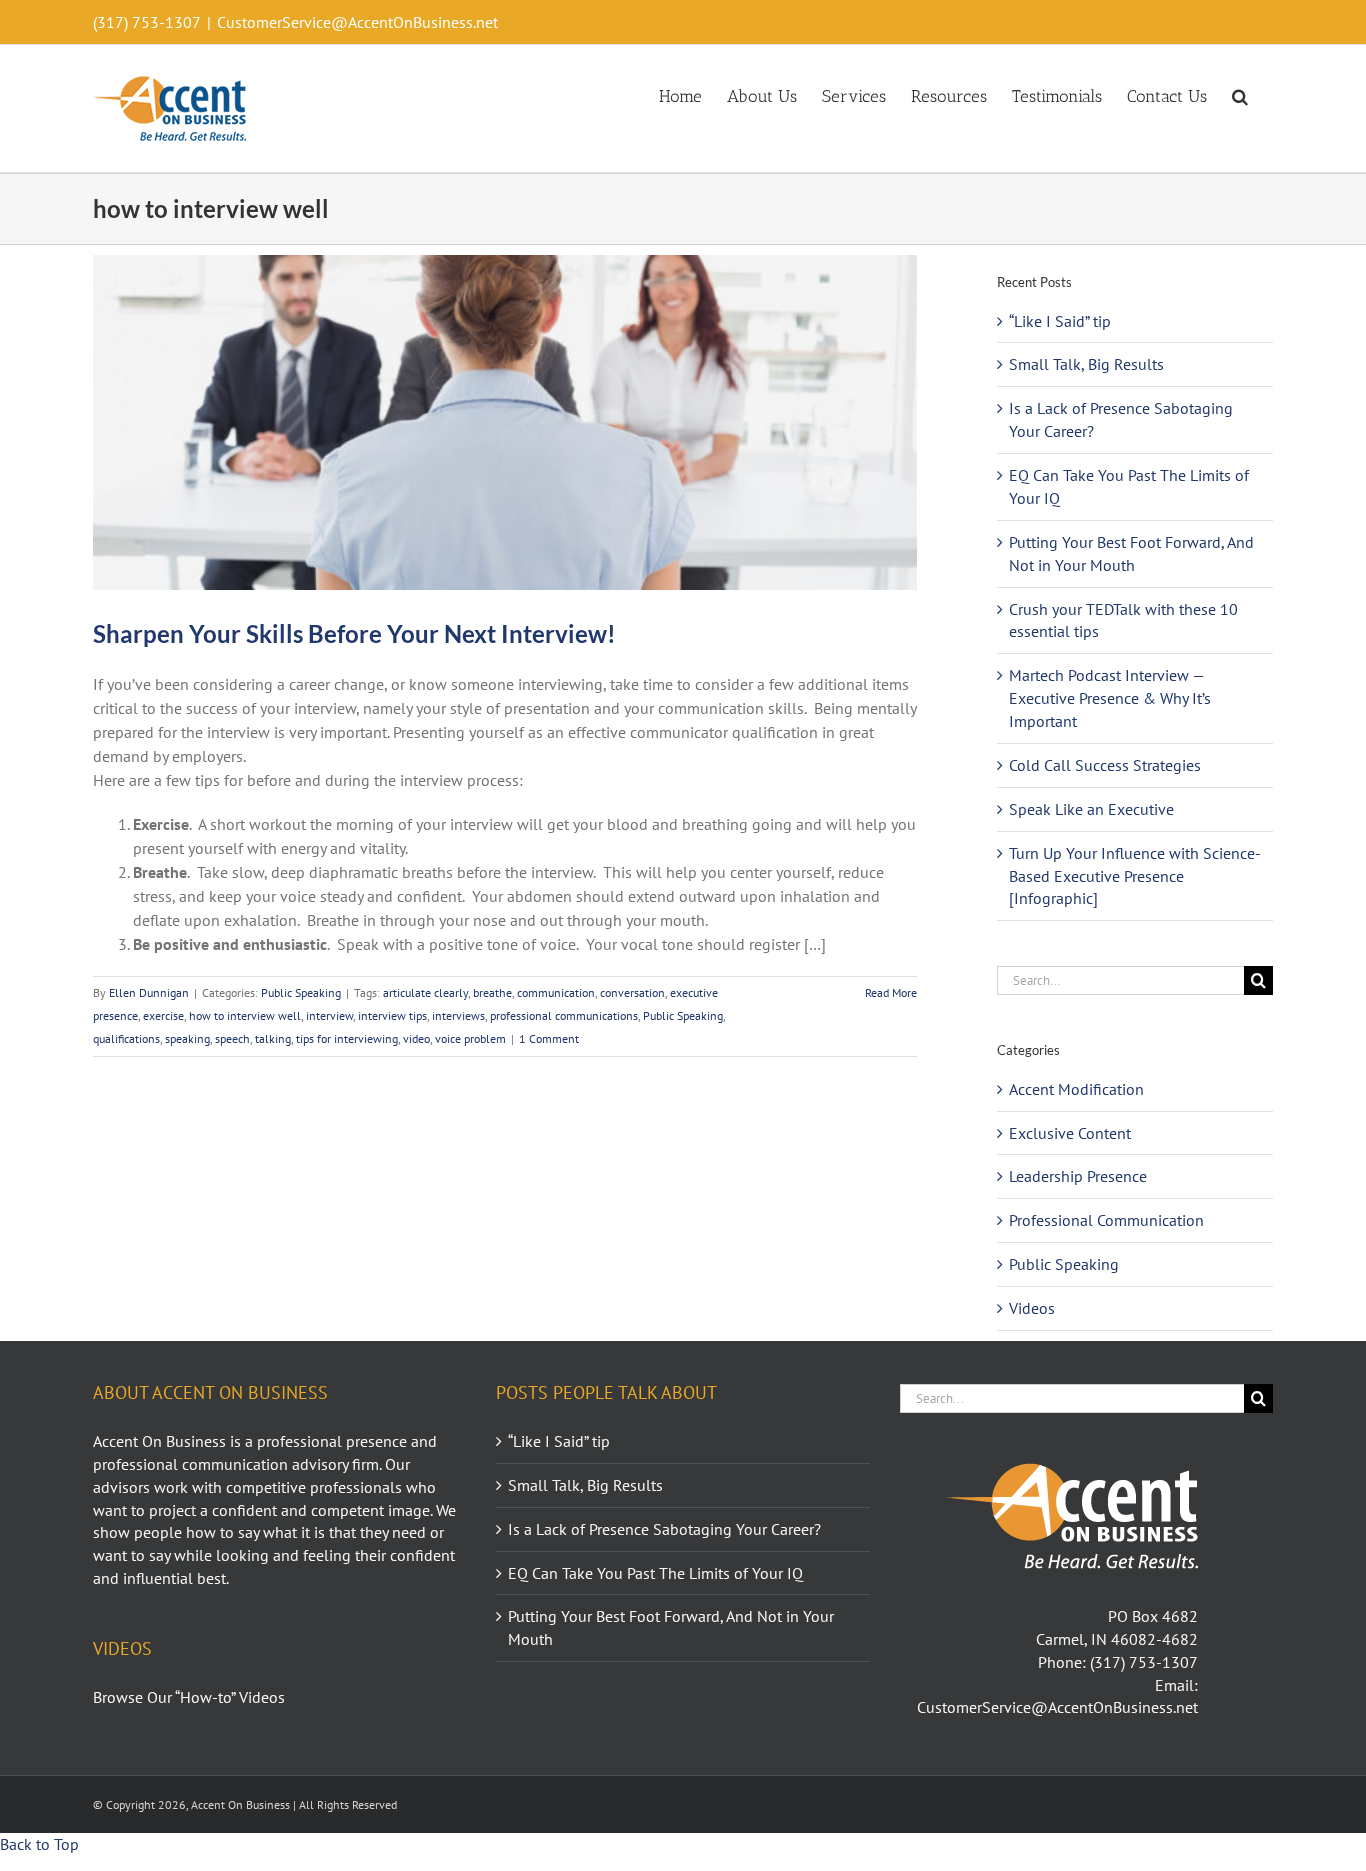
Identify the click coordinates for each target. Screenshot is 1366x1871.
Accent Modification (1076, 1089)
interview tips (392, 1015)
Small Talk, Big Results (1086, 364)
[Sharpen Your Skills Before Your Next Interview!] (505, 422)
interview (329, 1015)
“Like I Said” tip (1060, 321)
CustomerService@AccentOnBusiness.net (357, 22)
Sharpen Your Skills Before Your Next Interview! (354, 633)
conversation (632, 992)
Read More (891, 992)
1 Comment (549, 1038)
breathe (492, 992)
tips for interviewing (347, 1038)
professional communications (564, 1015)
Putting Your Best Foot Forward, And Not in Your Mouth (671, 1627)
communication (556, 992)
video (416, 1038)
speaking (187, 1038)
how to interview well (245, 1015)
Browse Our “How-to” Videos (189, 1697)
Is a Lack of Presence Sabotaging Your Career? (664, 1529)
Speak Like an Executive (1091, 809)
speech (232, 1038)
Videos (1032, 1308)
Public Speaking (301, 992)
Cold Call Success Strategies (1105, 765)
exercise (163, 1015)
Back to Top (39, 1844)
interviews (458, 1015)
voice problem (470, 1038)
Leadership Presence (1078, 1176)
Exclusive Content (1070, 1133)
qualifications (126, 1038)
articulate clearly (425, 992)
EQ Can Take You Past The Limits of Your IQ (655, 1573)
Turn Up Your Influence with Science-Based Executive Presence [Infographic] (1135, 876)
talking (273, 1038)
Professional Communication (1106, 1220)
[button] (1240, 95)
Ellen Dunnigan (149, 992)
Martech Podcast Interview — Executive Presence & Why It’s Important (1110, 698)
